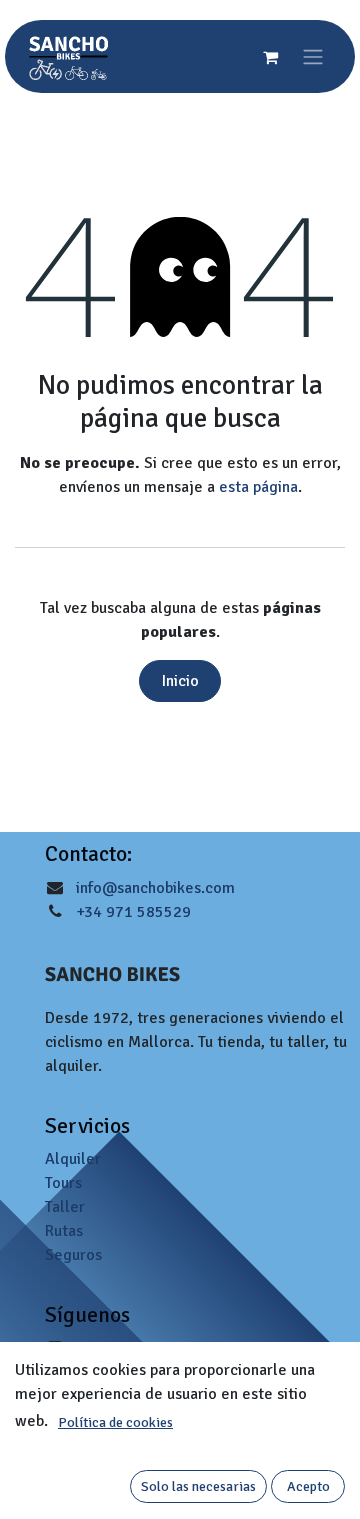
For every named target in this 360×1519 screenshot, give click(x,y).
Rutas (64, 1231)
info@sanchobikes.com (155, 888)
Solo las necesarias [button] (198, 1486)
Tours (63, 1183)
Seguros (73, 1255)
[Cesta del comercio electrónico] (270, 57)
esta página (258, 487)
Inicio (180, 681)
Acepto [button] (308, 1486)
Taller (65, 1207)
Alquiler (73, 1159)
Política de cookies (115, 1422)
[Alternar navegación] (313, 56)
